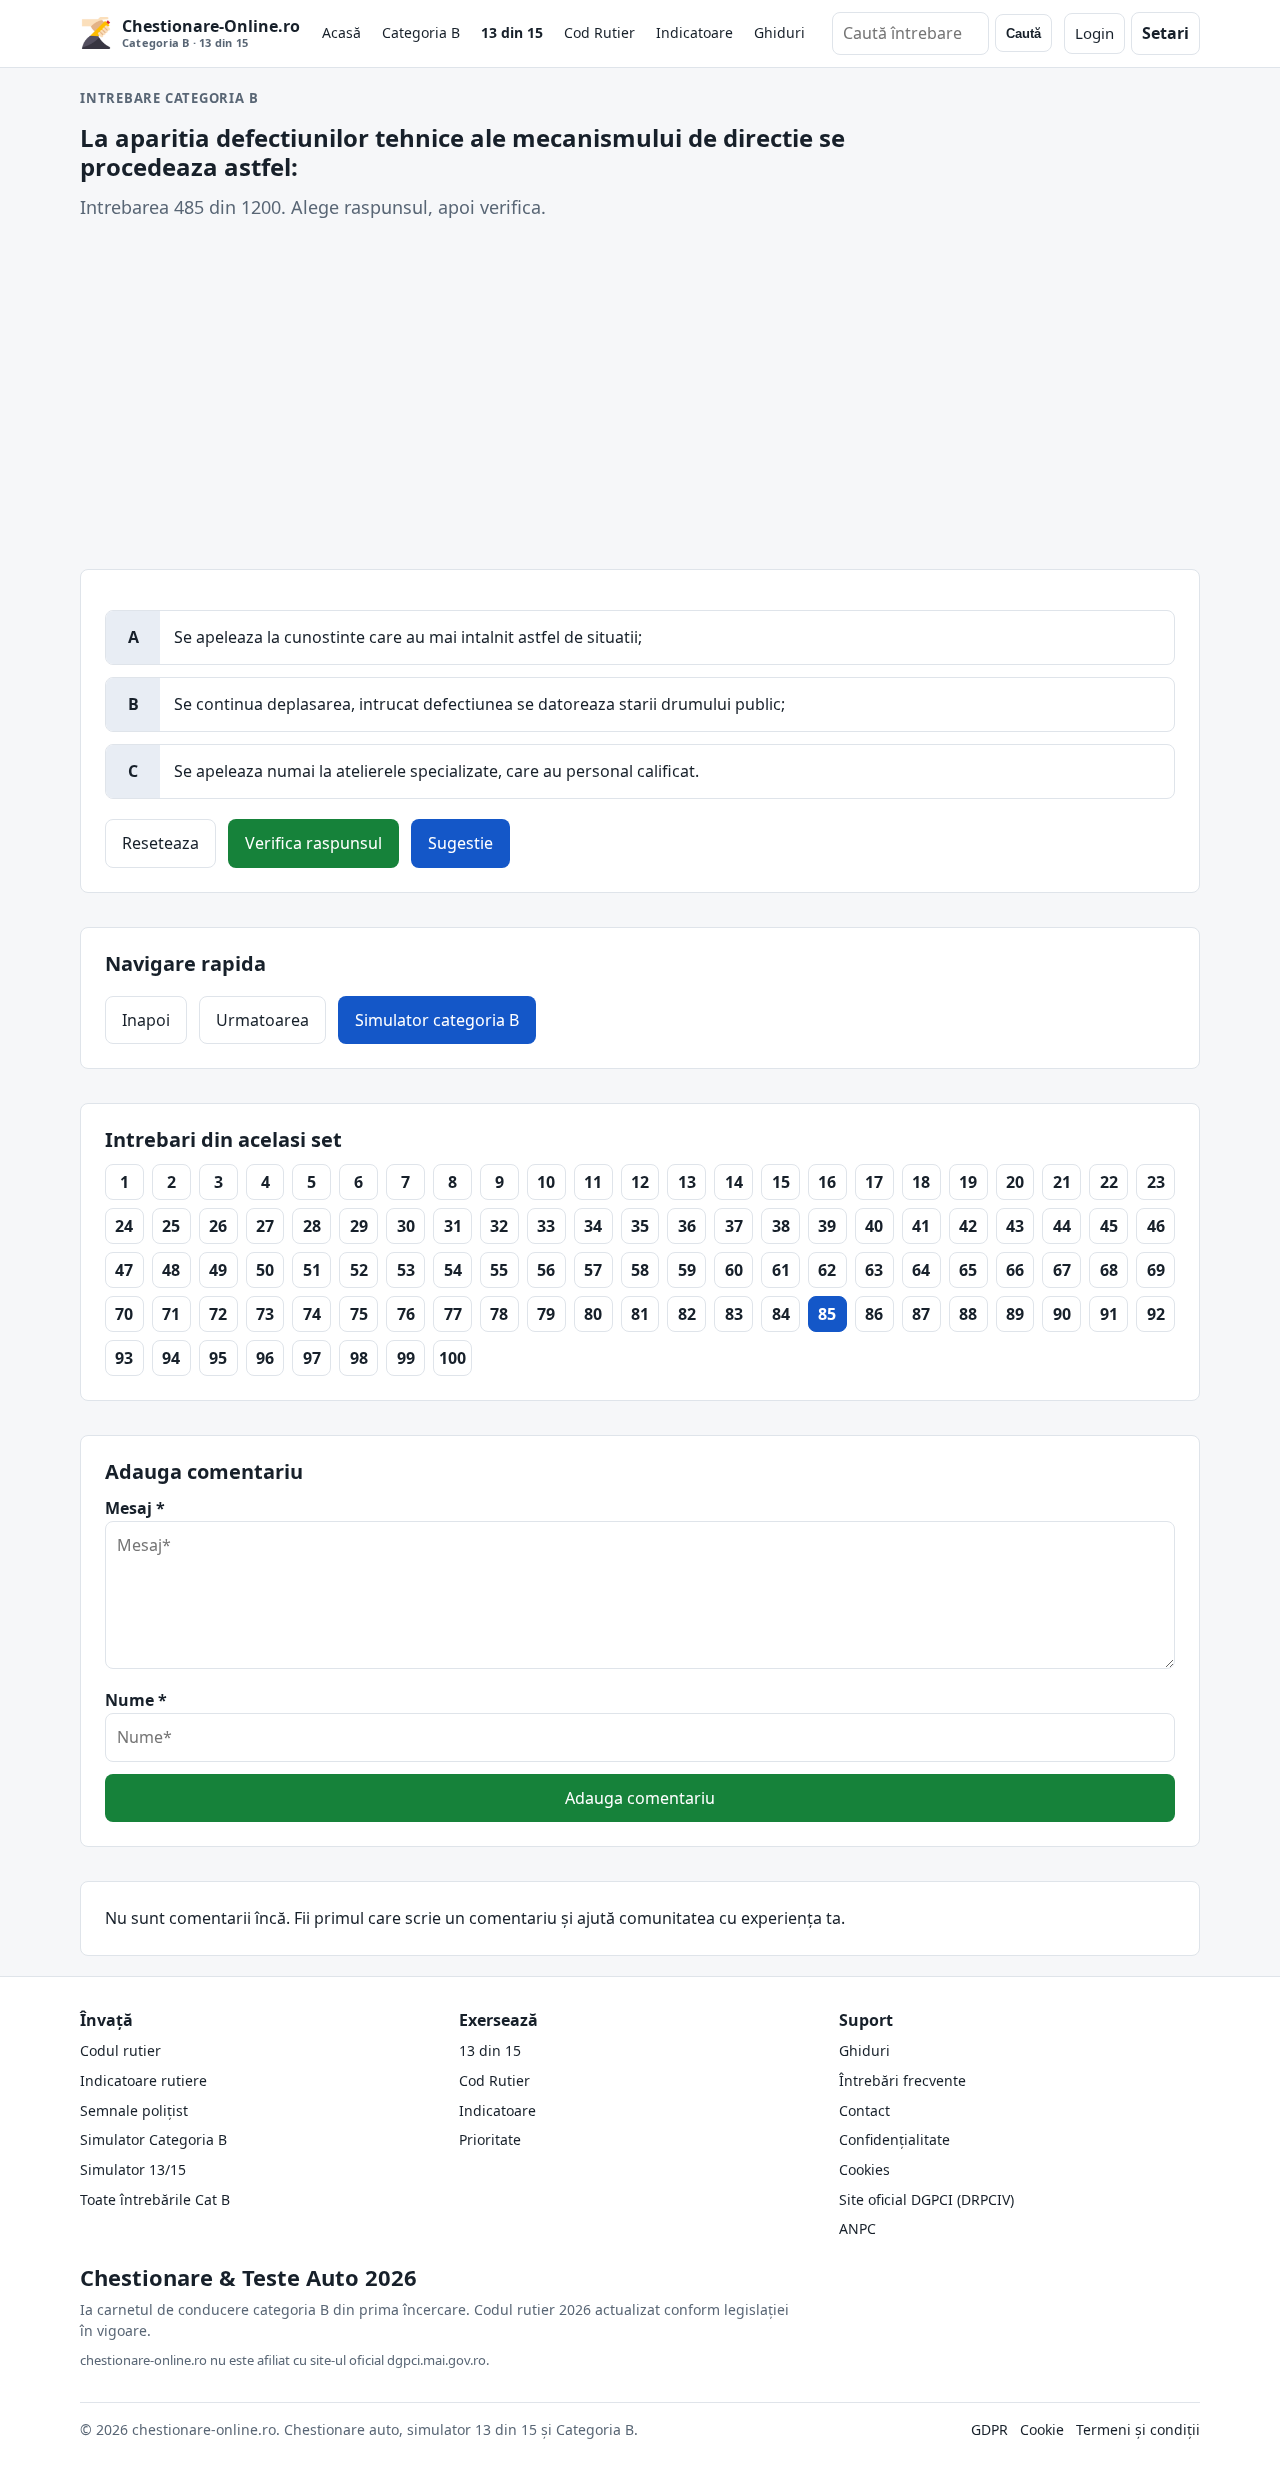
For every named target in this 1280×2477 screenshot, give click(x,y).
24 (124, 1226)
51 (312, 1270)
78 (499, 1314)
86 (874, 1314)
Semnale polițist (134, 2110)
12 (640, 1182)
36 (687, 1226)
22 (1109, 1182)
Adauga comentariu (640, 1798)
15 (781, 1182)
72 (218, 1314)
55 (499, 1270)
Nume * (136, 1700)
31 (453, 1226)
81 (640, 1314)
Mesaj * (135, 1508)
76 (406, 1314)
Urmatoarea (262, 1020)
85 (827, 1314)
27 (265, 1226)
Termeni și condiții (1138, 2429)
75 (359, 1314)
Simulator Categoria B (153, 2139)
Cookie (1042, 2429)
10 (546, 1182)
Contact (864, 2110)
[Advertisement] (640, 395)
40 (874, 1226)
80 (593, 1314)
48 (171, 1270)
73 (265, 1314)
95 (218, 1358)
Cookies (864, 2169)
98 (359, 1358)
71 (171, 1314)
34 (593, 1226)
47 (124, 1270)
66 (1015, 1270)
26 (218, 1226)
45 (1109, 1226)
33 (546, 1226)
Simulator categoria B (437, 1020)
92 (1156, 1314)
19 (968, 1182)
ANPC (857, 2228)
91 (1109, 1314)
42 (968, 1226)
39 (827, 1226)
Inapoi (146, 1020)
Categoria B (421, 32)
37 (734, 1226)
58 (640, 1270)
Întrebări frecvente (902, 2080)
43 (1015, 1226)
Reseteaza (160, 843)
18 (921, 1182)
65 (968, 1270)
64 (921, 1270)
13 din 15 (512, 32)
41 (921, 1226)
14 (734, 1182)
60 (734, 1270)
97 (312, 1358)
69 (1156, 1270)
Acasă (341, 32)
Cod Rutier (599, 32)
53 (406, 1270)
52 (359, 1270)
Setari (1165, 33)
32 (499, 1226)
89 (1015, 1314)
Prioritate (490, 2139)
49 (218, 1270)
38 (781, 1226)
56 (546, 1270)
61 (781, 1270)
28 (312, 1226)
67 (1062, 1270)
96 (265, 1358)
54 (453, 1270)
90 (1062, 1314)
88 (968, 1314)
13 (687, 1182)
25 (171, 1226)
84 (781, 1314)
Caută (1023, 33)
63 (874, 1270)
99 (406, 1358)
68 (1109, 1270)
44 (1062, 1226)
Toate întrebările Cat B (155, 2199)
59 (687, 1270)
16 (827, 1182)
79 (546, 1314)
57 (593, 1270)
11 (593, 1182)
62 (827, 1270)
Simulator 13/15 (133, 2169)
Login (1094, 33)
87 (921, 1314)
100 (452, 1358)
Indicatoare (694, 32)
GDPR (989, 2429)
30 (406, 1226)
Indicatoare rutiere (143, 2080)
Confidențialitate (894, 2139)
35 (640, 1226)
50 (265, 1270)
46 (1156, 1226)
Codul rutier (120, 2050)
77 (453, 1314)
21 (1062, 1182)
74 (312, 1314)
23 (1156, 1182)
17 (874, 1182)
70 (124, 1314)
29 (359, 1226)
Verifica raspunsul (313, 843)
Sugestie (460, 843)
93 (124, 1358)
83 (734, 1314)
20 (1015, 1182)
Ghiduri (779, 32)
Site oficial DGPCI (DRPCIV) (926, 2199)
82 (687, 1314)
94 (171, 1358)
